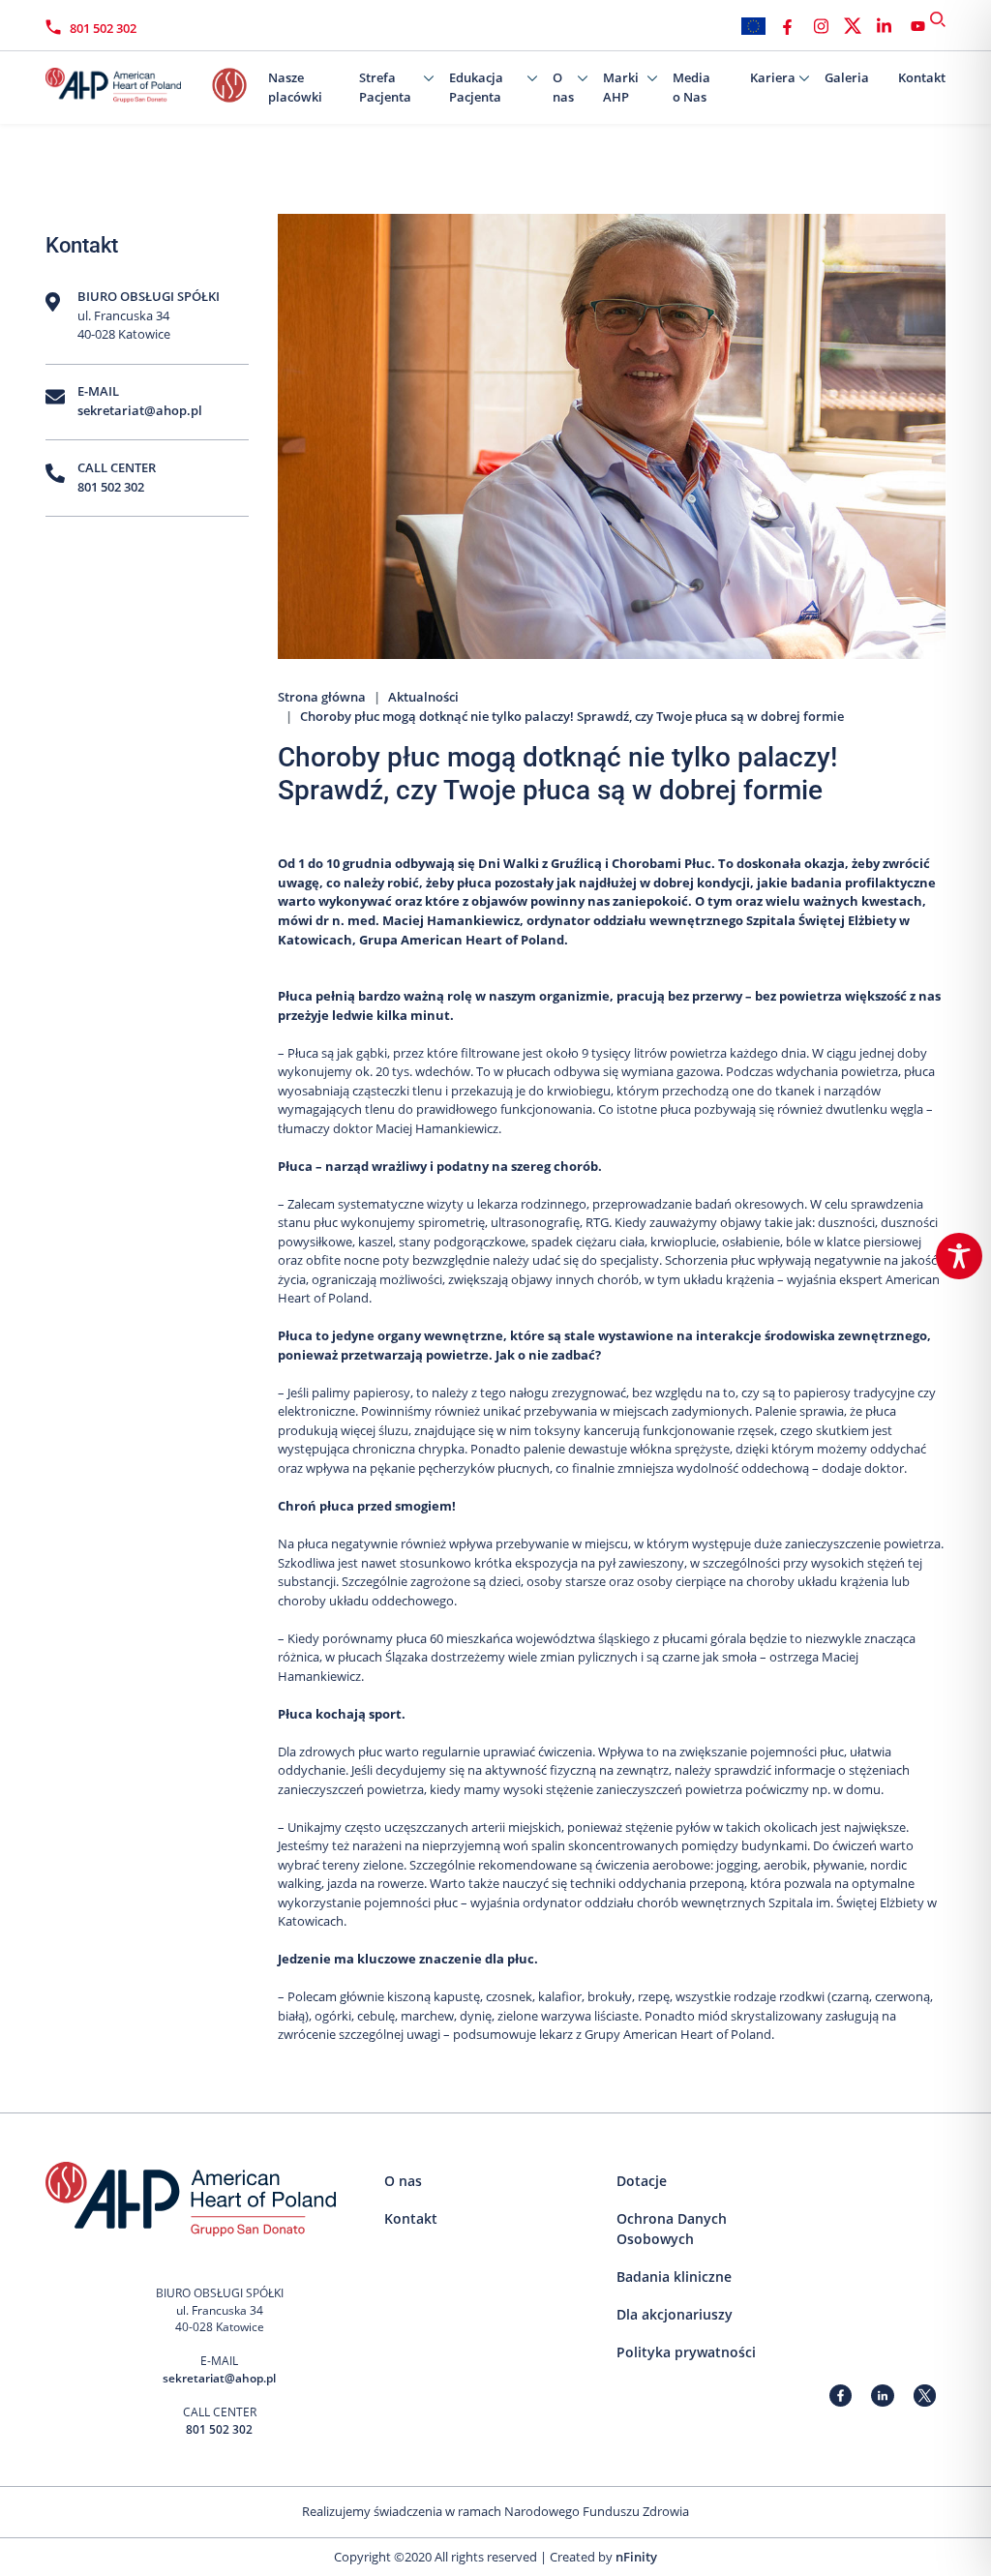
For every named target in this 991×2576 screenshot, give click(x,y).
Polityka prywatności (686, 2352)
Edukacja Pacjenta (476, 87)
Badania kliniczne (674, 2276)
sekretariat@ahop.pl (140, 410)
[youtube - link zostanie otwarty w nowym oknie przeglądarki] (918, 26)
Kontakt (922, 77)
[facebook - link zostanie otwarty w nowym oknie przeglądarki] (787, 26)
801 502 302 (103, 28)
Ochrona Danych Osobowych (672, 2229)
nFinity (636, 2557)
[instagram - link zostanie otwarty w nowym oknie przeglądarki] (821, 26)
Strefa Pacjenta (385, 87)
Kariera (773, 77)
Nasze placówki (295, 87)
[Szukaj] (938, 19)
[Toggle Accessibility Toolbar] (959, 1256)
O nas (563, 87)
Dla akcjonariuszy (675, 2314)
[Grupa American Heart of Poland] (142, 80)
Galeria (847, 77)
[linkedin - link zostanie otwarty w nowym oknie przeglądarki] (884, 26)
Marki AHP (621, 87)
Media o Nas (691, 87)
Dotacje (642, 2181)
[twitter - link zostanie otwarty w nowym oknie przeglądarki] (853, 26)
